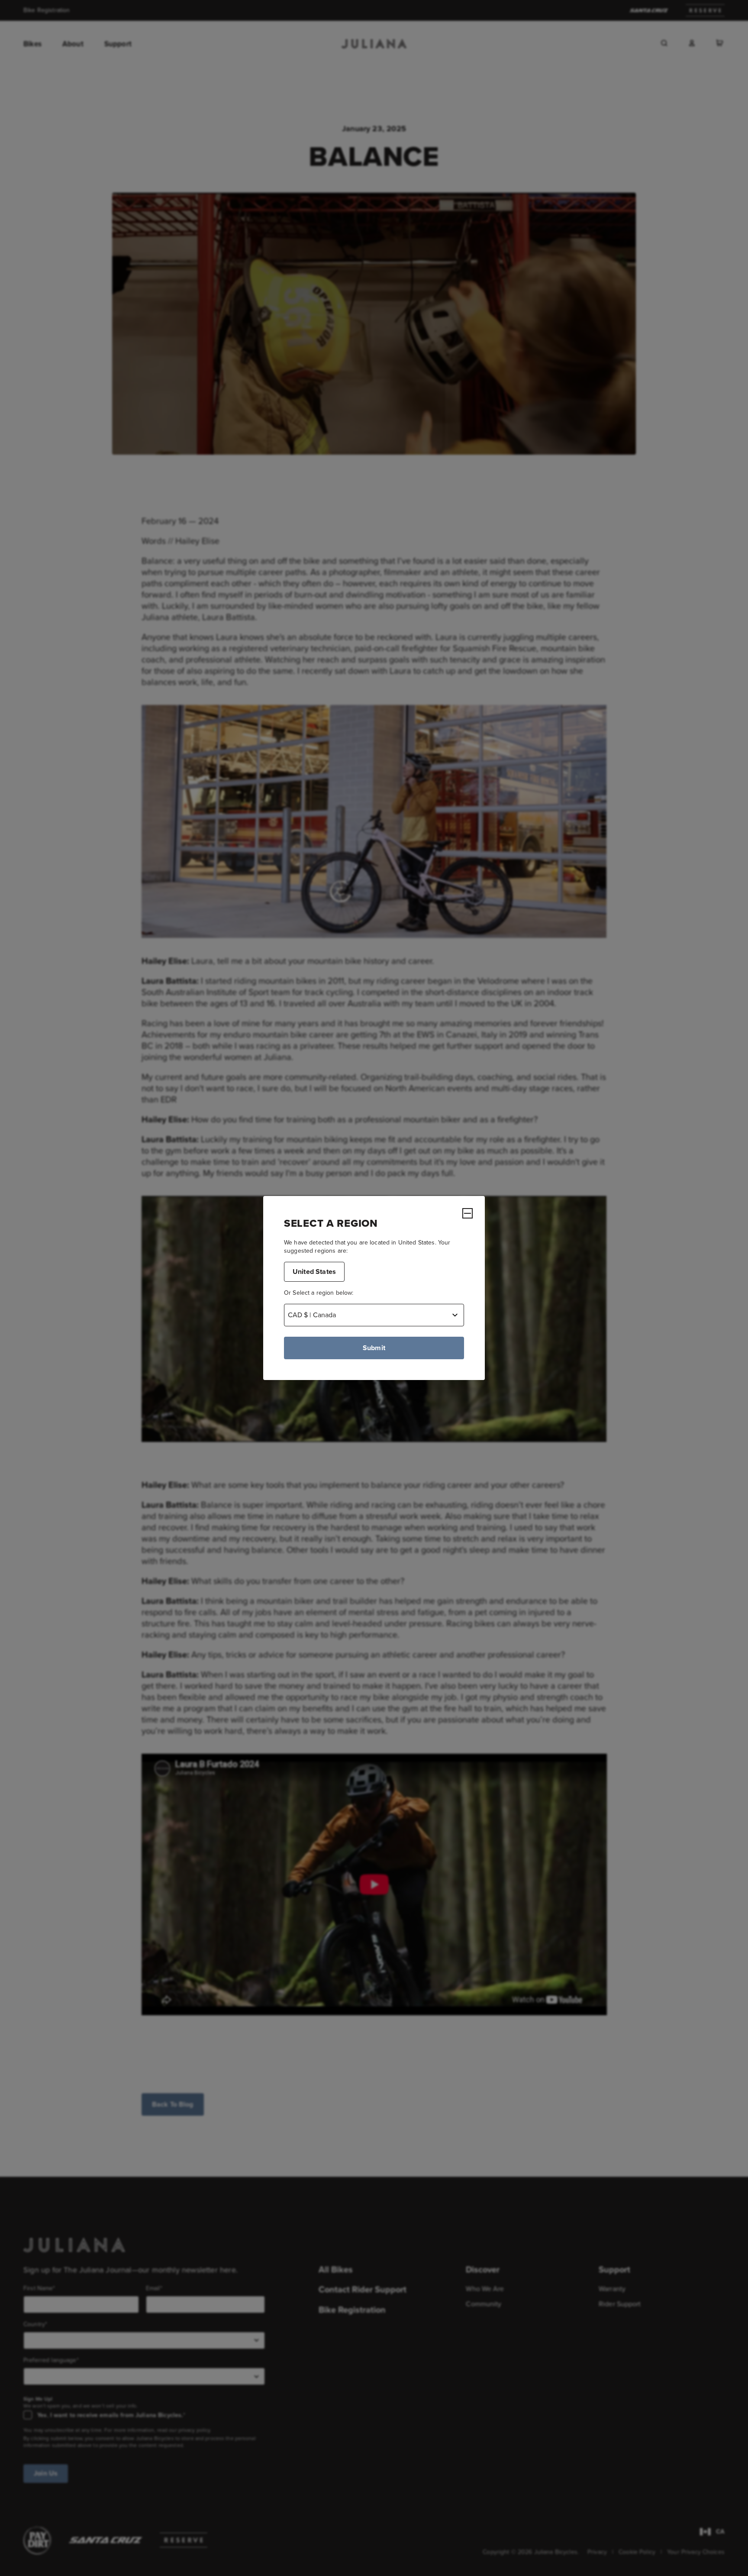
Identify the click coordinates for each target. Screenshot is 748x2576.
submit (374, 1348)
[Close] (467, 1213)
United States (314, 1272)
